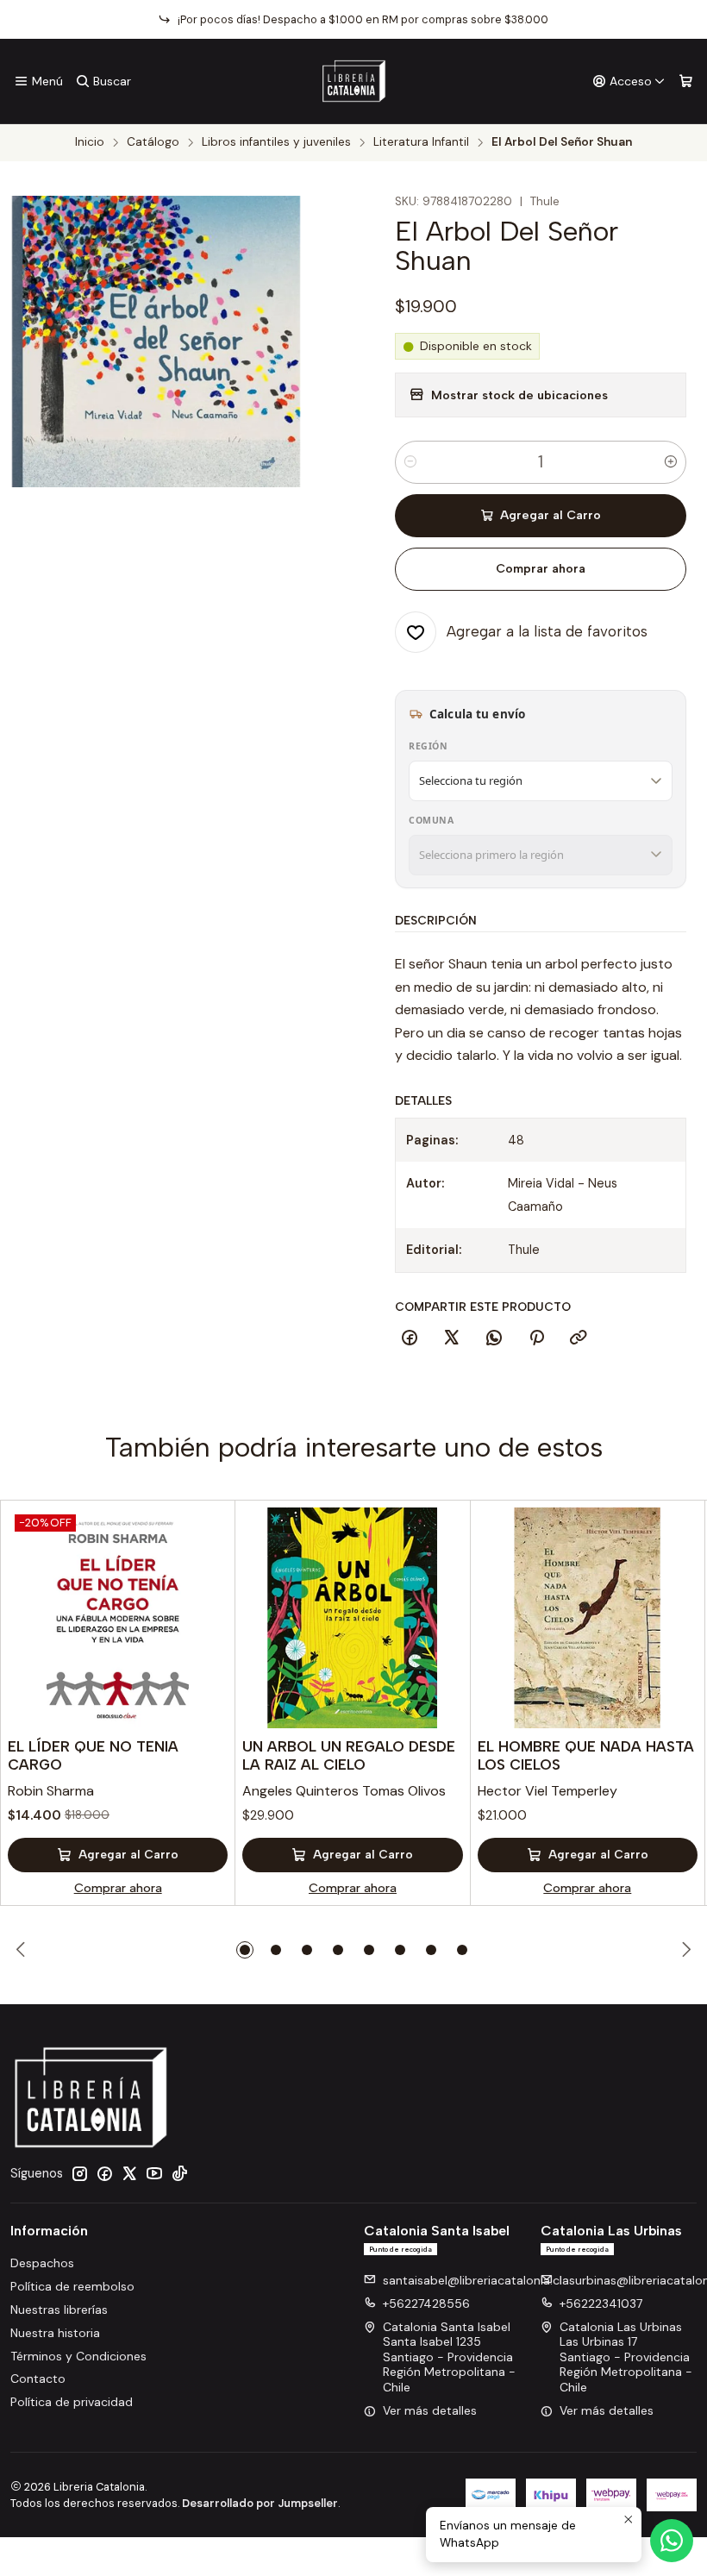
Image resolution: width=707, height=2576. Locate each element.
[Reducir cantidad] (410, 462)
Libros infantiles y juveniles (276, 142)
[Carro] (686, 81)
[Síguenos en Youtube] (154, 2173)
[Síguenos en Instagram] (79, 2173)
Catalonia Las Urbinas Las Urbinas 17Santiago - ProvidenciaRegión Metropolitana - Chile (626, 2357)
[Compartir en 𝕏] (452, 1338)
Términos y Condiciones (78, 2356)
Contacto (38, 2379)
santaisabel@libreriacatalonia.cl (472, 2280)
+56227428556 (426, 2303)
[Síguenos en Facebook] (104, 2173)
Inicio (90, 142)
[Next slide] (684, 1950)
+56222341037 (601, 2303)
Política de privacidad (72, 2402)
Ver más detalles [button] (430, 2410)
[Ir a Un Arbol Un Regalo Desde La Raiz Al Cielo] (352, 1617)
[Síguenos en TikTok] (179, 2173)
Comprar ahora (541, 569)
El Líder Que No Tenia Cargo (93, 1755)
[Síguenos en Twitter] (129, 2173)
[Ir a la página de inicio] (354, 81)
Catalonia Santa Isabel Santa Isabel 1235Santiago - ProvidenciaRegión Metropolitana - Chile (449, 2357)
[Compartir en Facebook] (410, 1338)
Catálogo (153, 142)
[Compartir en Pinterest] (536, 1338)
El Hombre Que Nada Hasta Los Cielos (586, 1755)
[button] (245, 1950)
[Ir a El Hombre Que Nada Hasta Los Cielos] (588, 1617)
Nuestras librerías (59, 2310)
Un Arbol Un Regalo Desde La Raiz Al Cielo (349, 1755)
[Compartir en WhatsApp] (494, 1338)
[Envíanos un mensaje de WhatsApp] (672, 2541)
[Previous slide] (23, 1950)
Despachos (42, 2263)
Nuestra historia (55, 2333)
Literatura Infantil (421, 142)
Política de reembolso (72, 2286)
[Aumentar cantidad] (671, 462)
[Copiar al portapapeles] (579, 1338)
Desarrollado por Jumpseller (260, 2503)
